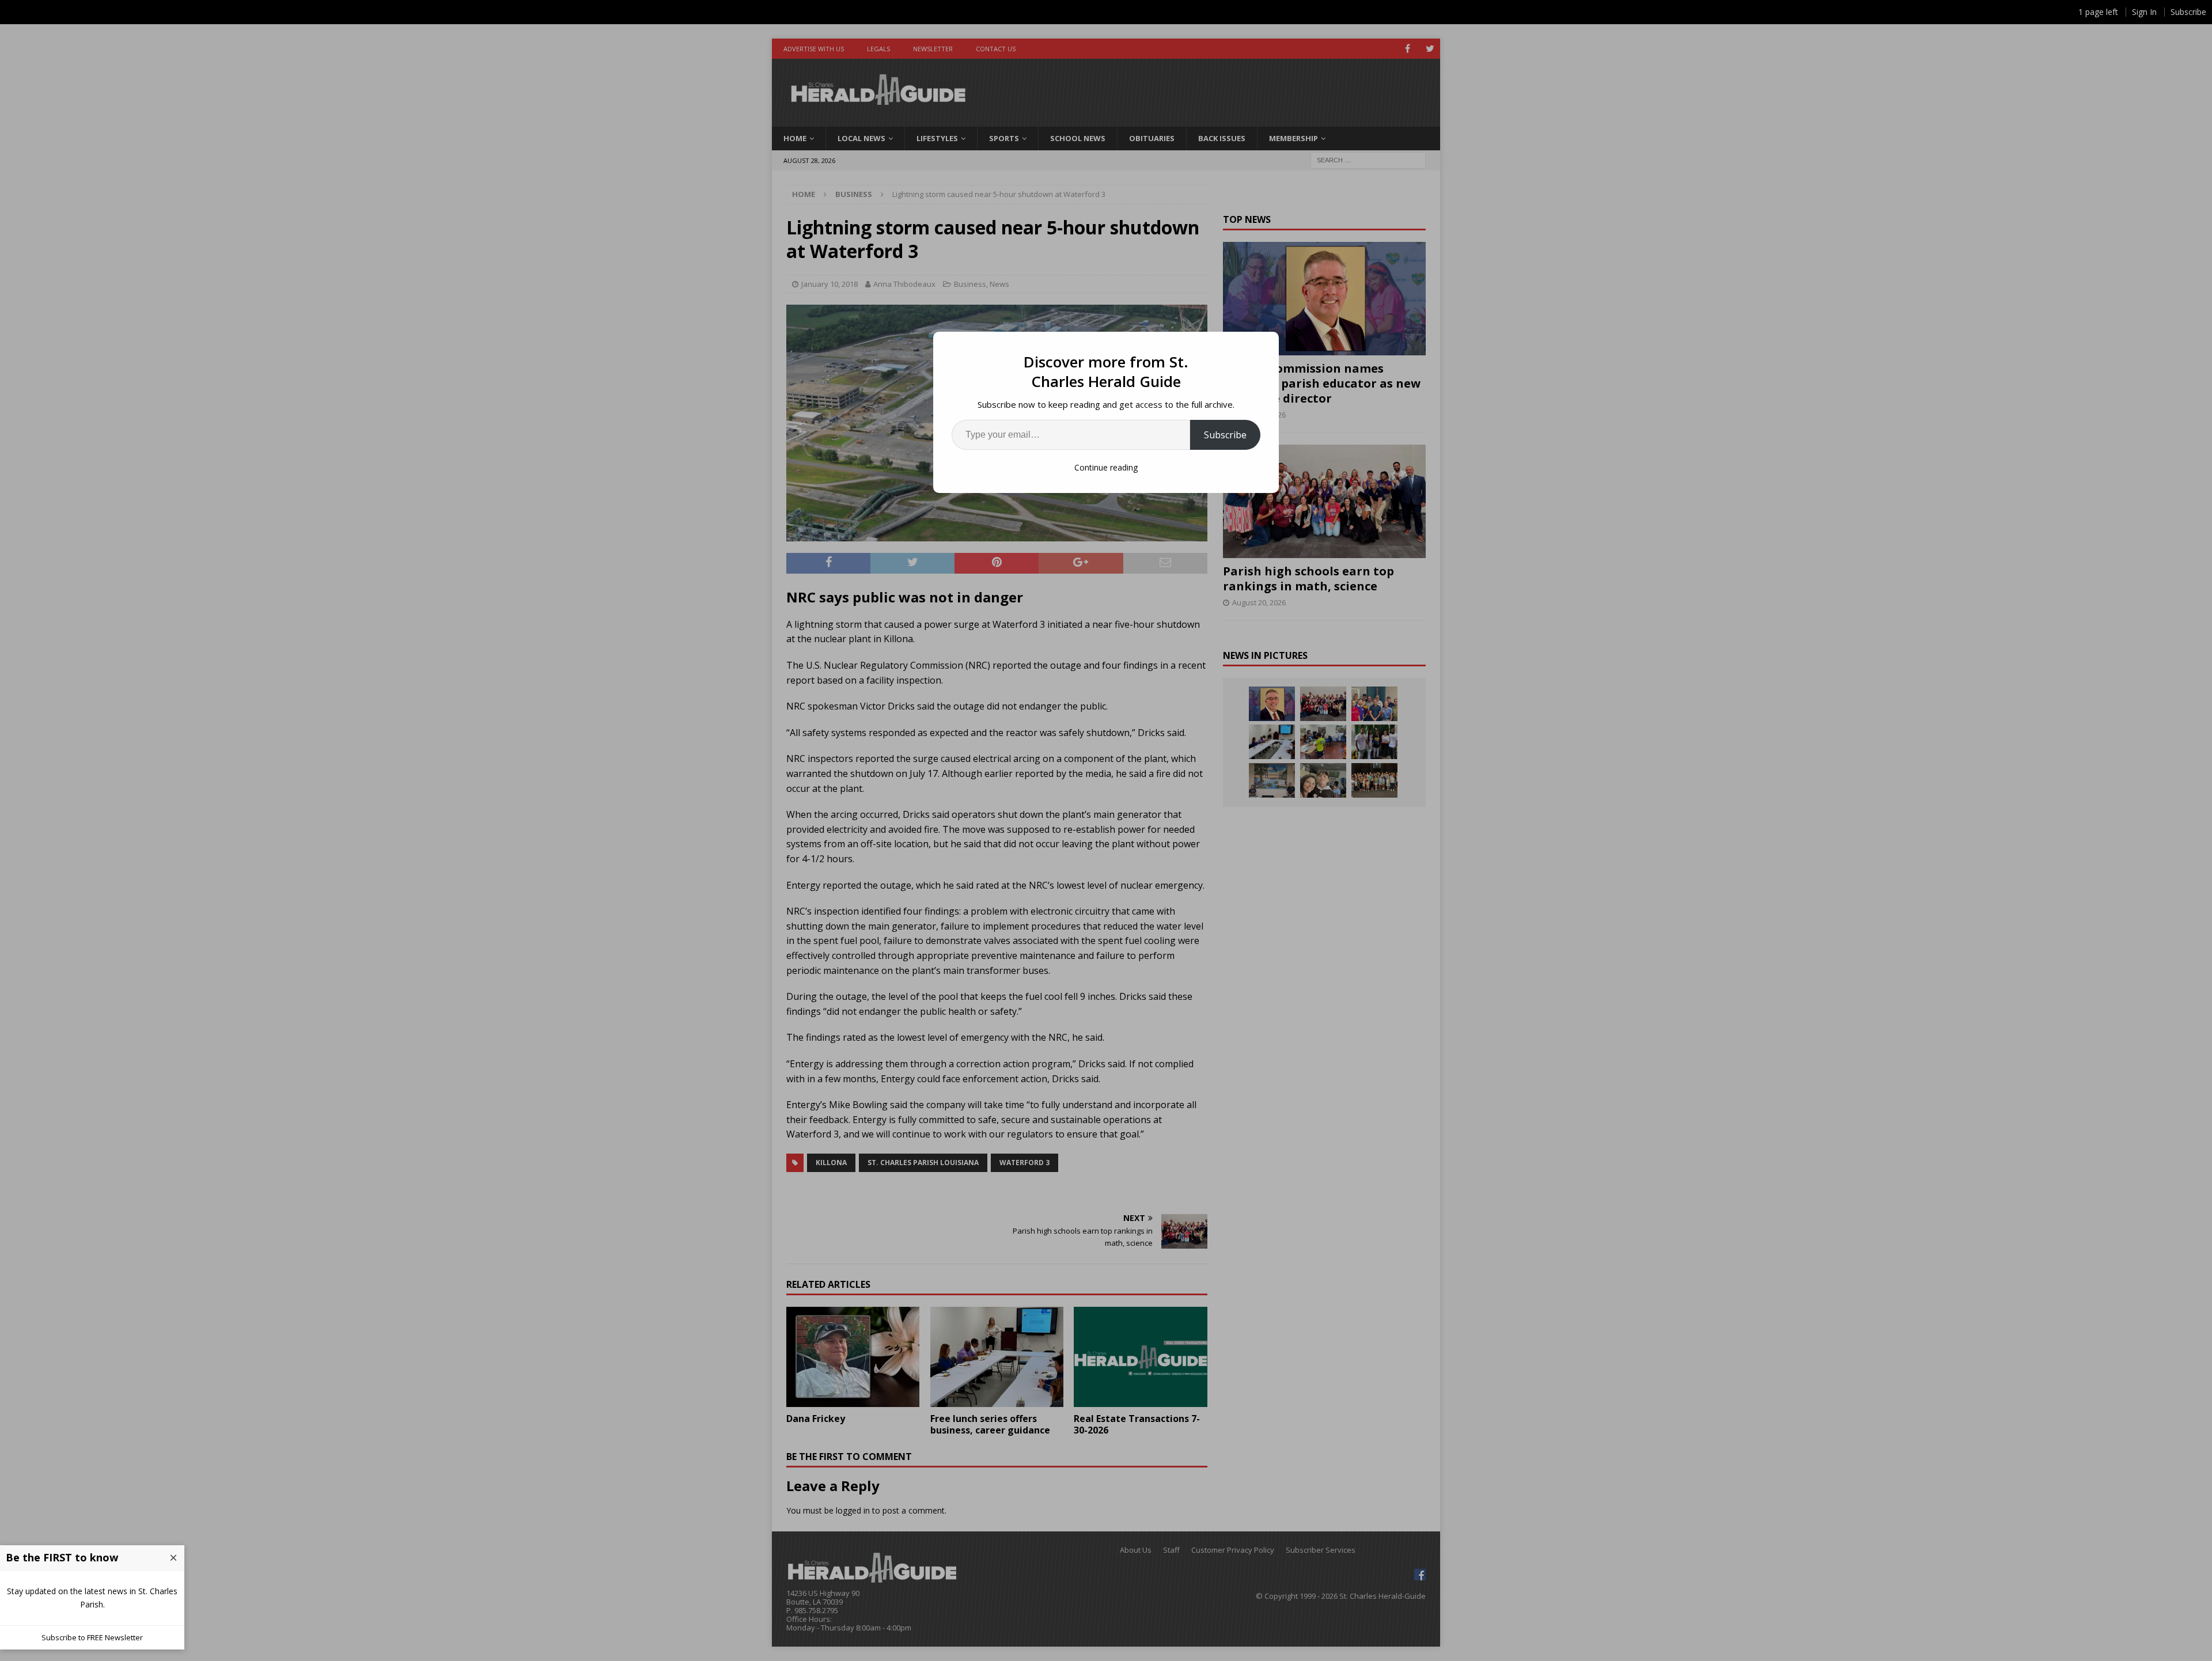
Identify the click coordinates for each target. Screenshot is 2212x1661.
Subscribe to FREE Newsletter (92, 1637)
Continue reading (1106, 467)
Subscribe (1225, 435)
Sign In (2144, 12)
